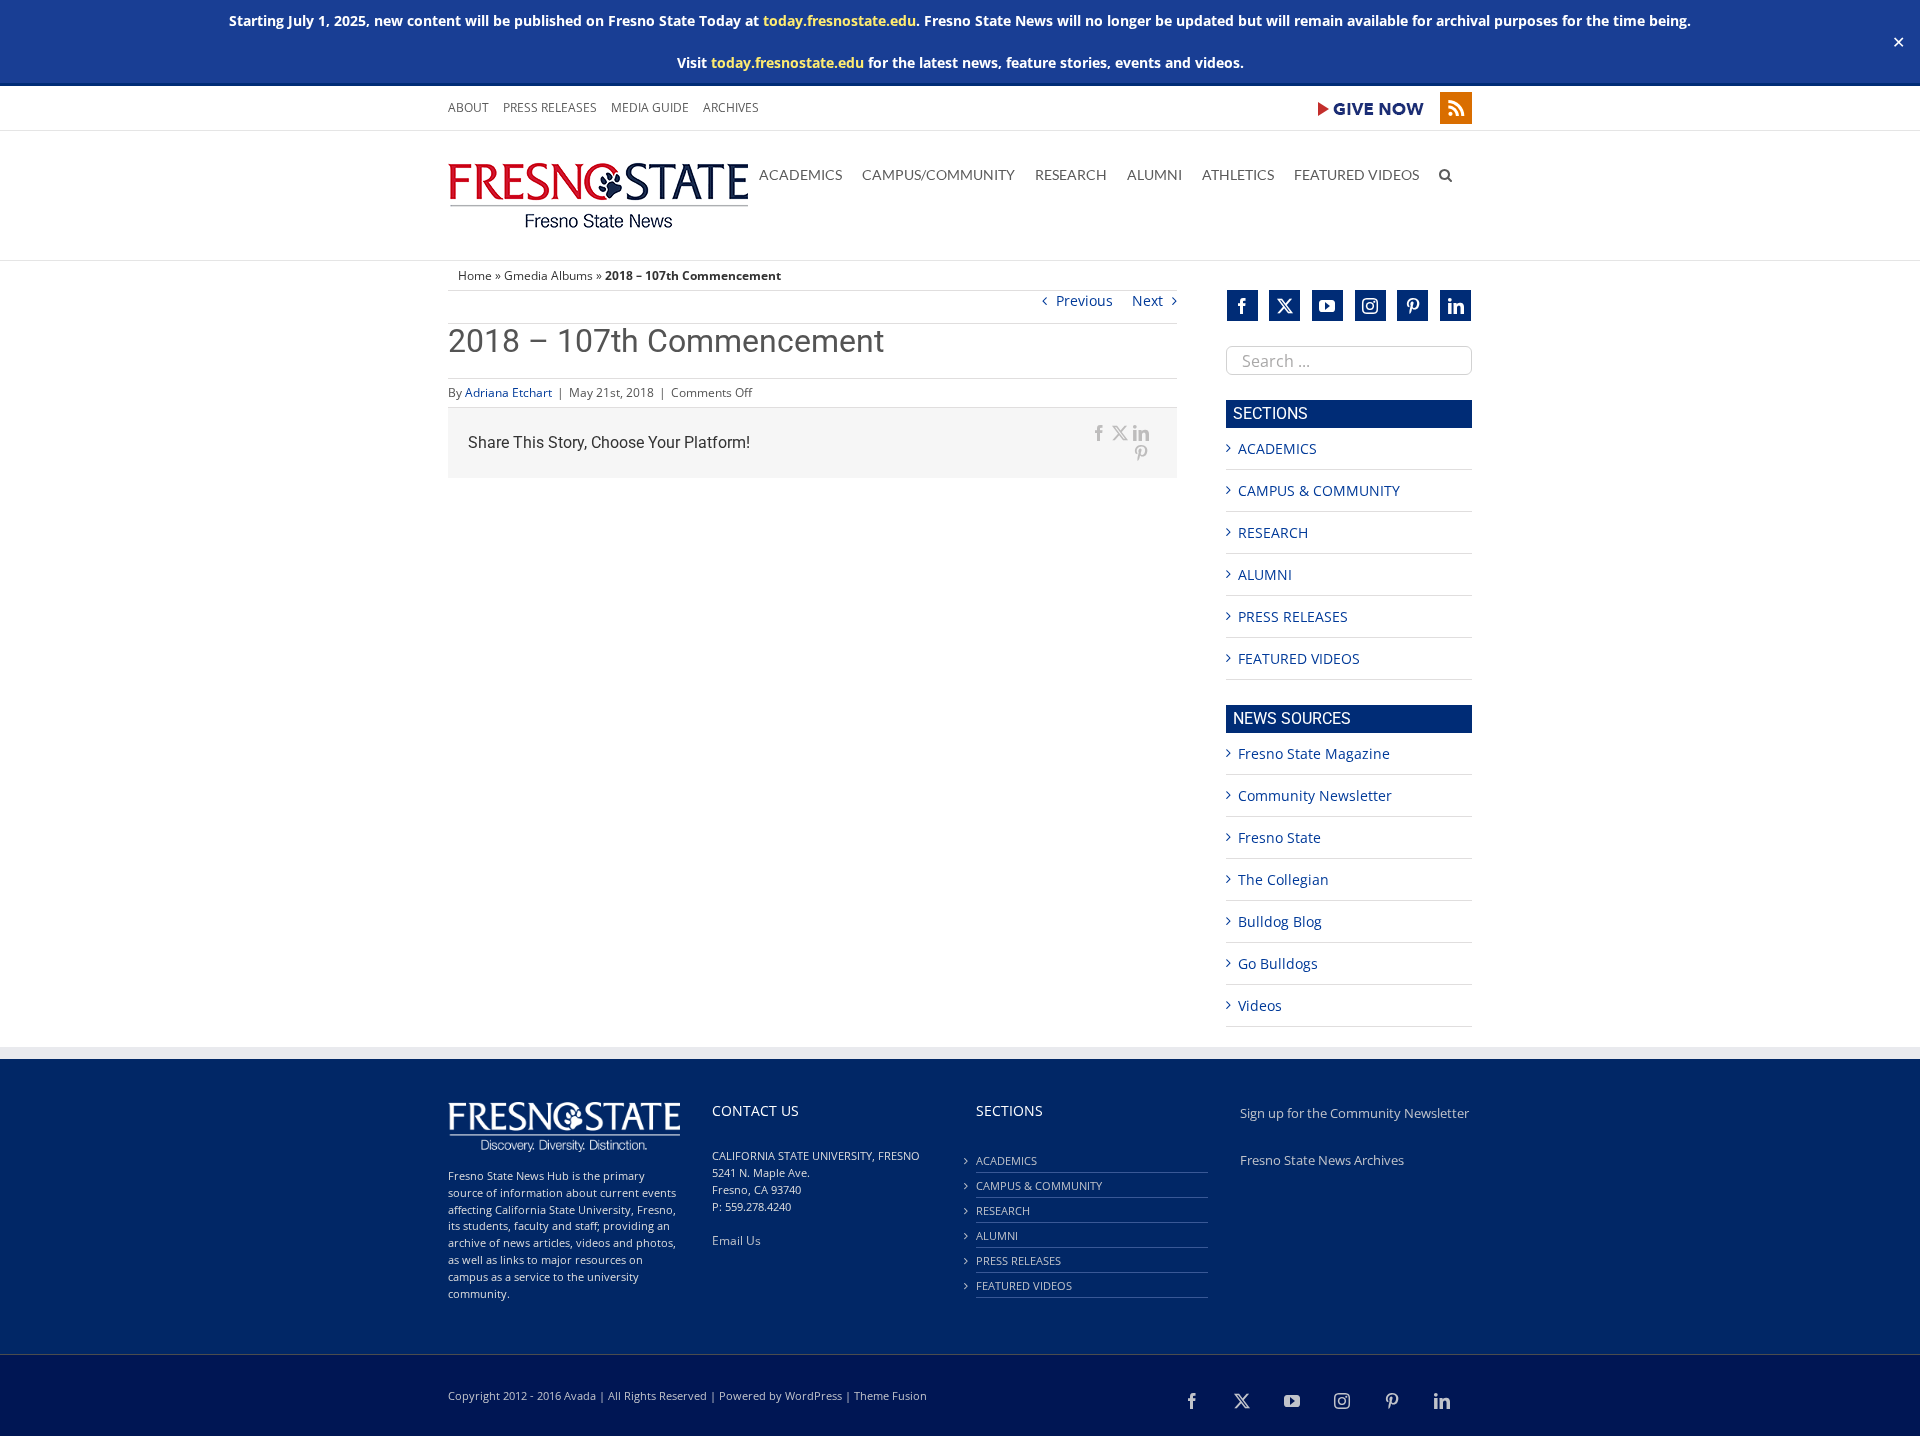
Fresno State (1279, 837)
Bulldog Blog (1280, 921)
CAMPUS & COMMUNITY (1319, 490)
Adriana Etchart (508, 392)
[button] (1445, 173)
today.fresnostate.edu (839, 20)
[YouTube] (1327, 305)
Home (475, 275)
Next (1147, 300)
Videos (1260, 1005)
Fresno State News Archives (1322, 1160)
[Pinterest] (1412, 305)
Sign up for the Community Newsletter (1354, 1113)
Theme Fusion (890, 1395)
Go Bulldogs (1278, 963)
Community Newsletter (1315, 795)
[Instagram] (1370, 305)
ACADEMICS (1277, 448)
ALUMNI (1265, 574)
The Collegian (1283, 879)
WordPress (813, 1395)
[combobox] (1349, 360)
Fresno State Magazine (1314, 753)
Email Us (736, 1240)
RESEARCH (1273, 532)
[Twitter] (1284, 305)
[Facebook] (1242, 305)
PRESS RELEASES (1293, 616)
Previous (1084, 300)
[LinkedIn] (1455, 305)
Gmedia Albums (548, 275)
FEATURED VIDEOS (1299, 658)
